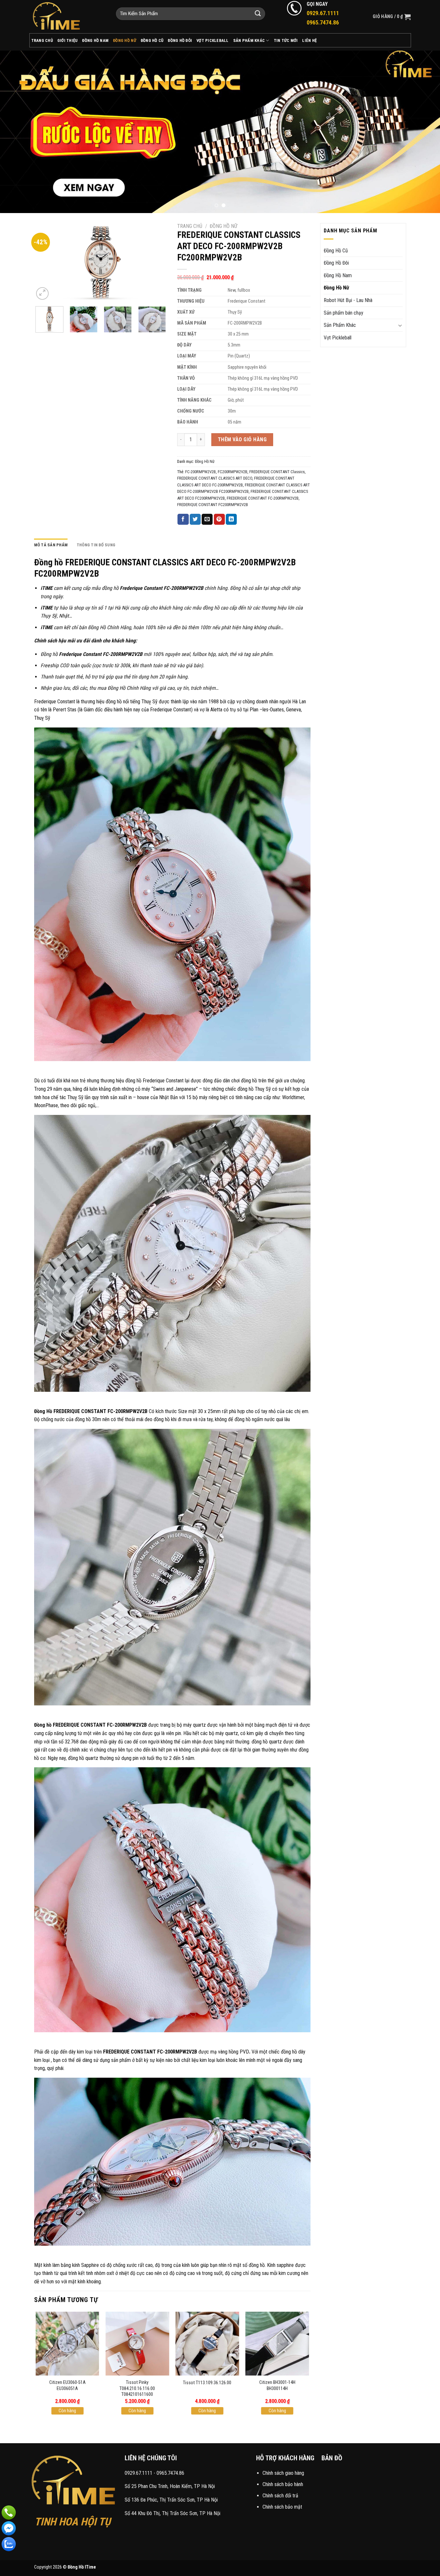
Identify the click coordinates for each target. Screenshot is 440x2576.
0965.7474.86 (170, 2473)
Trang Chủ (42, 40)
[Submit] (258, 14)
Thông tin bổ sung (96, 545)
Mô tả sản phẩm (51, 545)
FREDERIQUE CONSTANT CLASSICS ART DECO (215, 478)
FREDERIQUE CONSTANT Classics (277, 472)
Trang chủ (190, 226)
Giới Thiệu (68, 40)
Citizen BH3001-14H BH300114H (277, 2386)
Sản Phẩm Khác (249, 40)
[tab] (51, 545)
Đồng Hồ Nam (95, 40)
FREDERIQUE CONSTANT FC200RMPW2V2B (213, 505)
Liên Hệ (309, 40)
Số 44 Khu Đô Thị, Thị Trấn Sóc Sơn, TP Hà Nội (172, 2513)
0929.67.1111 (139, 2473)
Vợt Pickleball (213, 40)
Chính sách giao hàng (283, 2473)
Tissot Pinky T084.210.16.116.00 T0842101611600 (137, 2388)
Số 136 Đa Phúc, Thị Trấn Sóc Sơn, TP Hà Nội (171, 2500)
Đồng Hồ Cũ (152, 40)
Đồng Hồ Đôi (180, 40)
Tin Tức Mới (286, 40)
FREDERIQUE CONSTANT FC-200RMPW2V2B (263, 498)
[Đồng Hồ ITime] (68, 17)
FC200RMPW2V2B (233, 472)
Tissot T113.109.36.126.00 (207, 2383)
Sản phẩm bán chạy (344, 313)
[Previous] (17, 132)
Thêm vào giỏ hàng (242, 439)
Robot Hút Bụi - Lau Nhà (348, 300)
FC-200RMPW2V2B (201, 472)
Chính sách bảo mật (282, 2507)
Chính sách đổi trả (280, 2496)
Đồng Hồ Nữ (125, 40)
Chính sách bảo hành (283, 2484)
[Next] (423, 132)
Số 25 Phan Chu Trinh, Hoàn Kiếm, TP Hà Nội (170, 2486)
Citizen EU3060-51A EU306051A (67, 2386)
